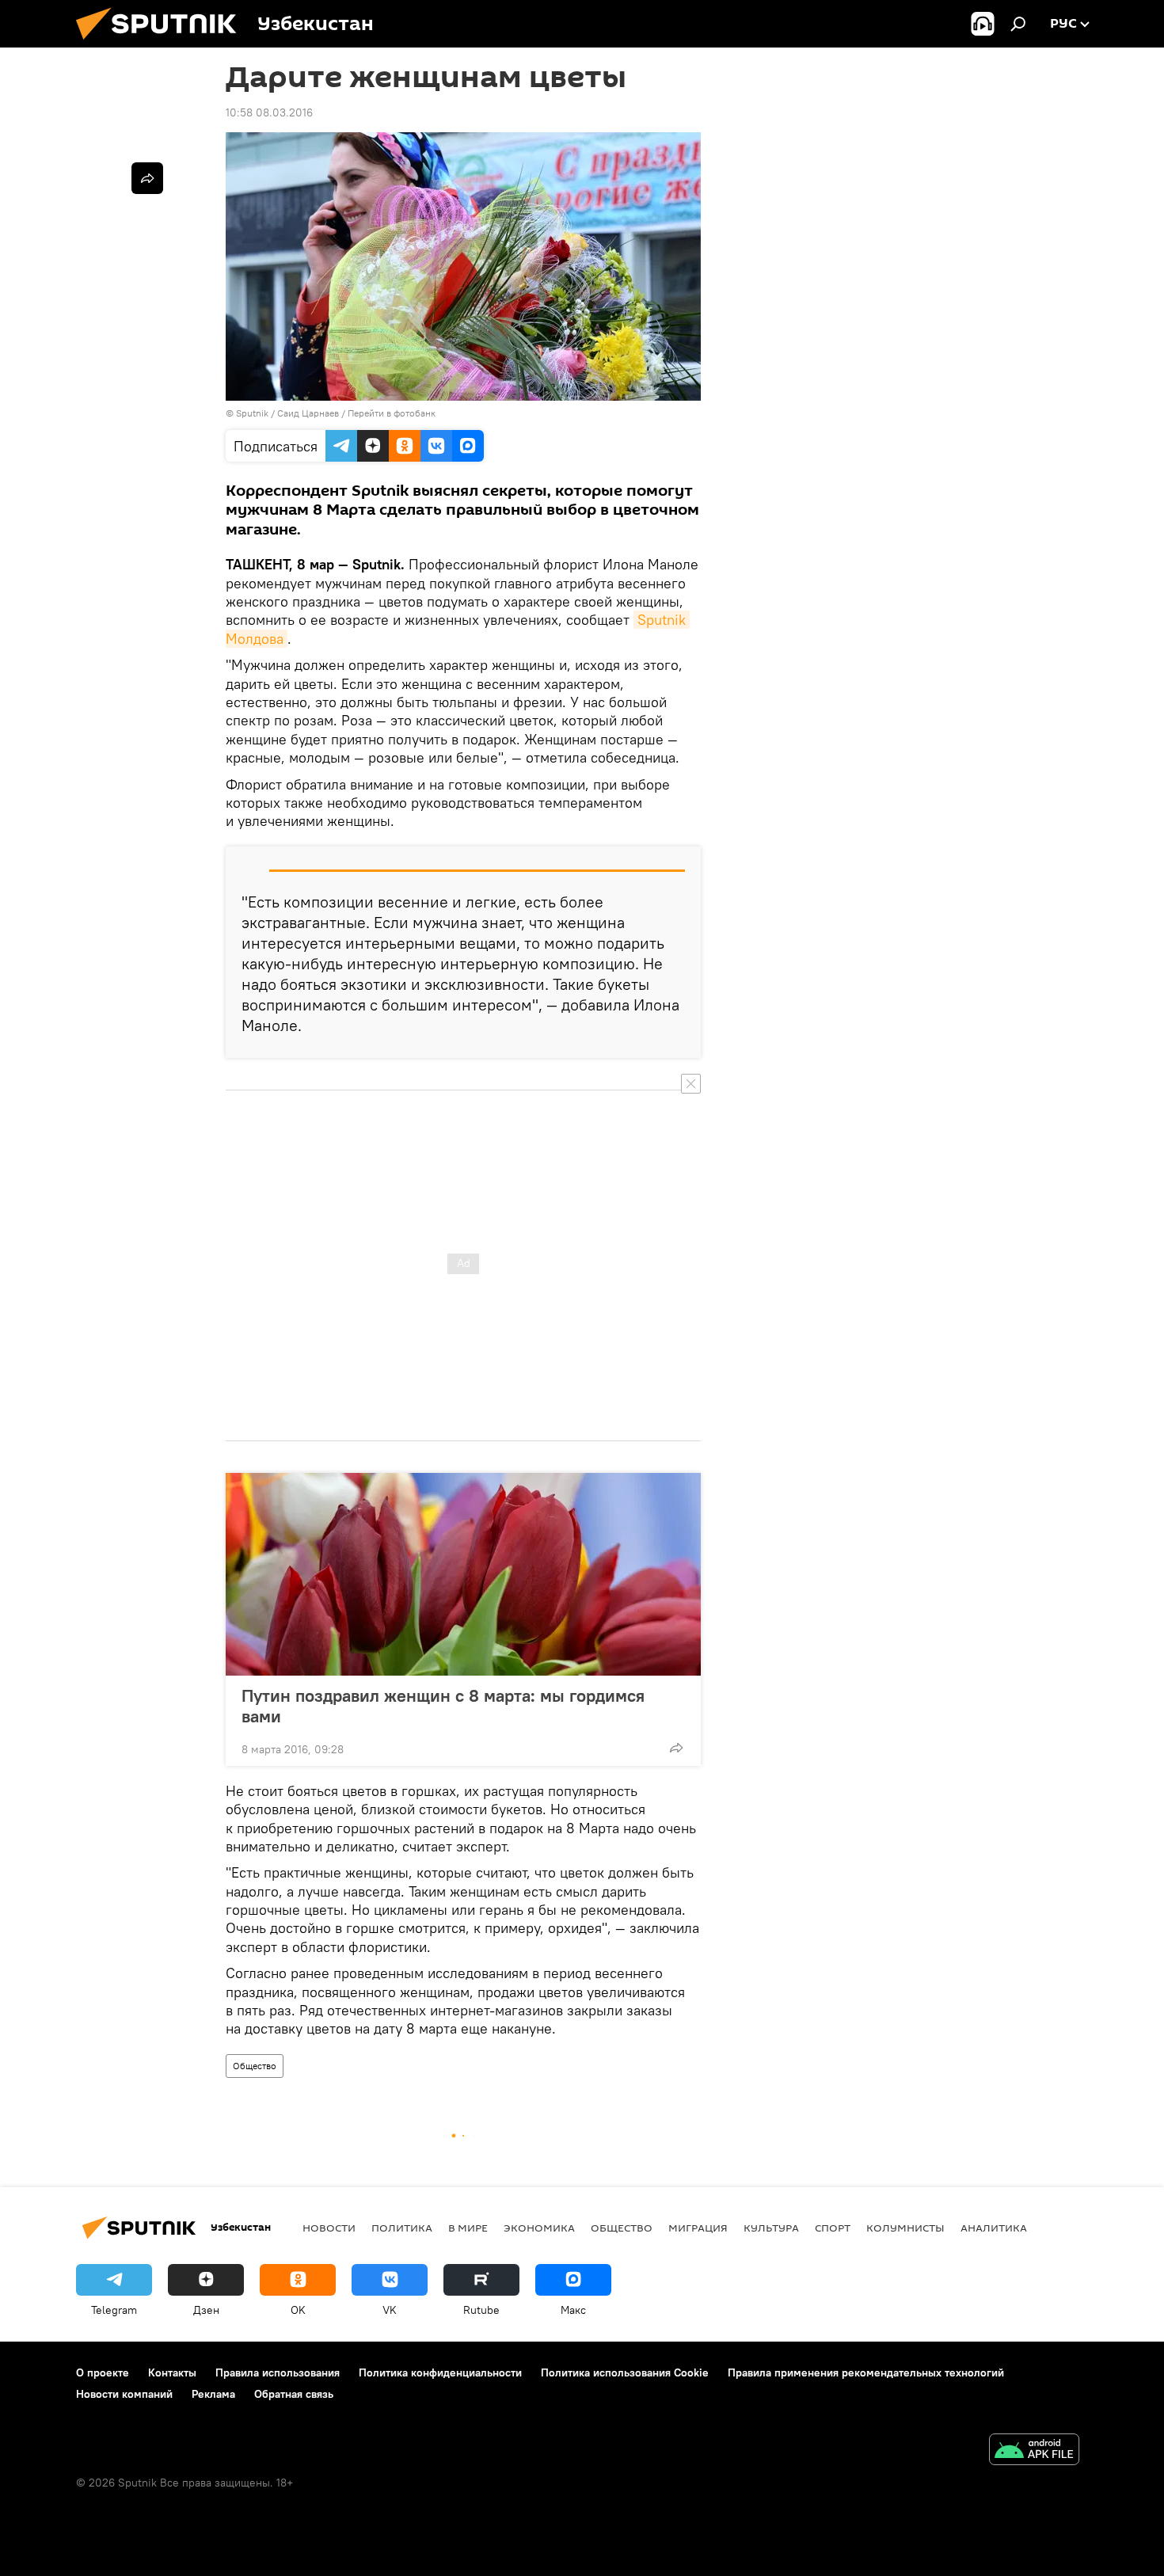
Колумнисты (905, 2228)
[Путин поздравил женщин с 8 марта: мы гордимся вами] (463, 1574)
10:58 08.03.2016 (269, 112)
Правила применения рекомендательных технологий (866, 2372)
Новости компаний (124, 2394)
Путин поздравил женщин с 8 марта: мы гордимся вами (443, 1706)
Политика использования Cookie (625, 2372)
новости (329, 2228)
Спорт (833, 2228)
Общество (255, 2066)
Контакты (172, 2372)
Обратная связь (294, 2394)
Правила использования (278, 2372)
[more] (676, 1748)
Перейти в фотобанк (392, 413)
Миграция (698, 2228)
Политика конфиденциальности (440, 2372)
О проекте (103, 2372)
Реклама (213, 2394)
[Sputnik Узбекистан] (162, 44)
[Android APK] (1034, 2451)
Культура (771, 2228)
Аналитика (994, 2228)
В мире (468, 2228)
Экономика (539, 2228)
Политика (402, 2228)
